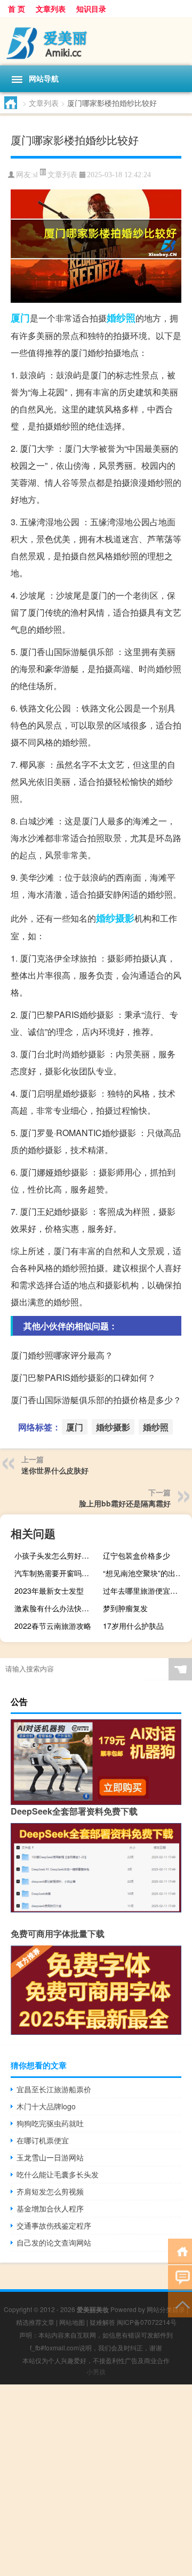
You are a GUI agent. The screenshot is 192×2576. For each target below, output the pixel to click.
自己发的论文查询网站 (54, 2242)
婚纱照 (121, 318)
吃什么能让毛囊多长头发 (58, 2174)
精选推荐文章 (35, 2322)
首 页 (17, 9)
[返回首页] (180, 2251)
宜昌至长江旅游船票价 (54, 2089)
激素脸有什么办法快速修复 (58, 1608)
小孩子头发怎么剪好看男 (55, 1555)
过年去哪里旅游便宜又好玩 (146, 1591)
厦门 (20, 318)
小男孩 (96, 2371)
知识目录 (91, 9)
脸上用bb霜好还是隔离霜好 (125, 1503)
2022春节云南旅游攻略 (53, 1626)
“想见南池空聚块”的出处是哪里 (146, 1573)
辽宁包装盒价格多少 (137, 1555)
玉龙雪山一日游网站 (50, 2157)
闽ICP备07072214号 (147, 2322)
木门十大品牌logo (46, 2106)
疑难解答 (102, 2322)
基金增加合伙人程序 (50, 2208)
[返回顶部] (180, 2304)
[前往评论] (180, 2277)
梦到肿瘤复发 (125, 1608)
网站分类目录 (166, 2309)
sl (35, 175)
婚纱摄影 (115, 918)
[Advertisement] (96, 2480)
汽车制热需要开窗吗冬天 (55, 1573)
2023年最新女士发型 (49, 1591)
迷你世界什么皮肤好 (55, 1470)
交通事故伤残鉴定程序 (54, 2225)
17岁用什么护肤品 (133, 1626)
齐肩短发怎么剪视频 (50, 2191)
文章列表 (51, 9)
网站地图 (72, 2322)
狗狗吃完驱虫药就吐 (50, 2123)
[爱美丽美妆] (96, 41)
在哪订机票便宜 (43, 2140)
